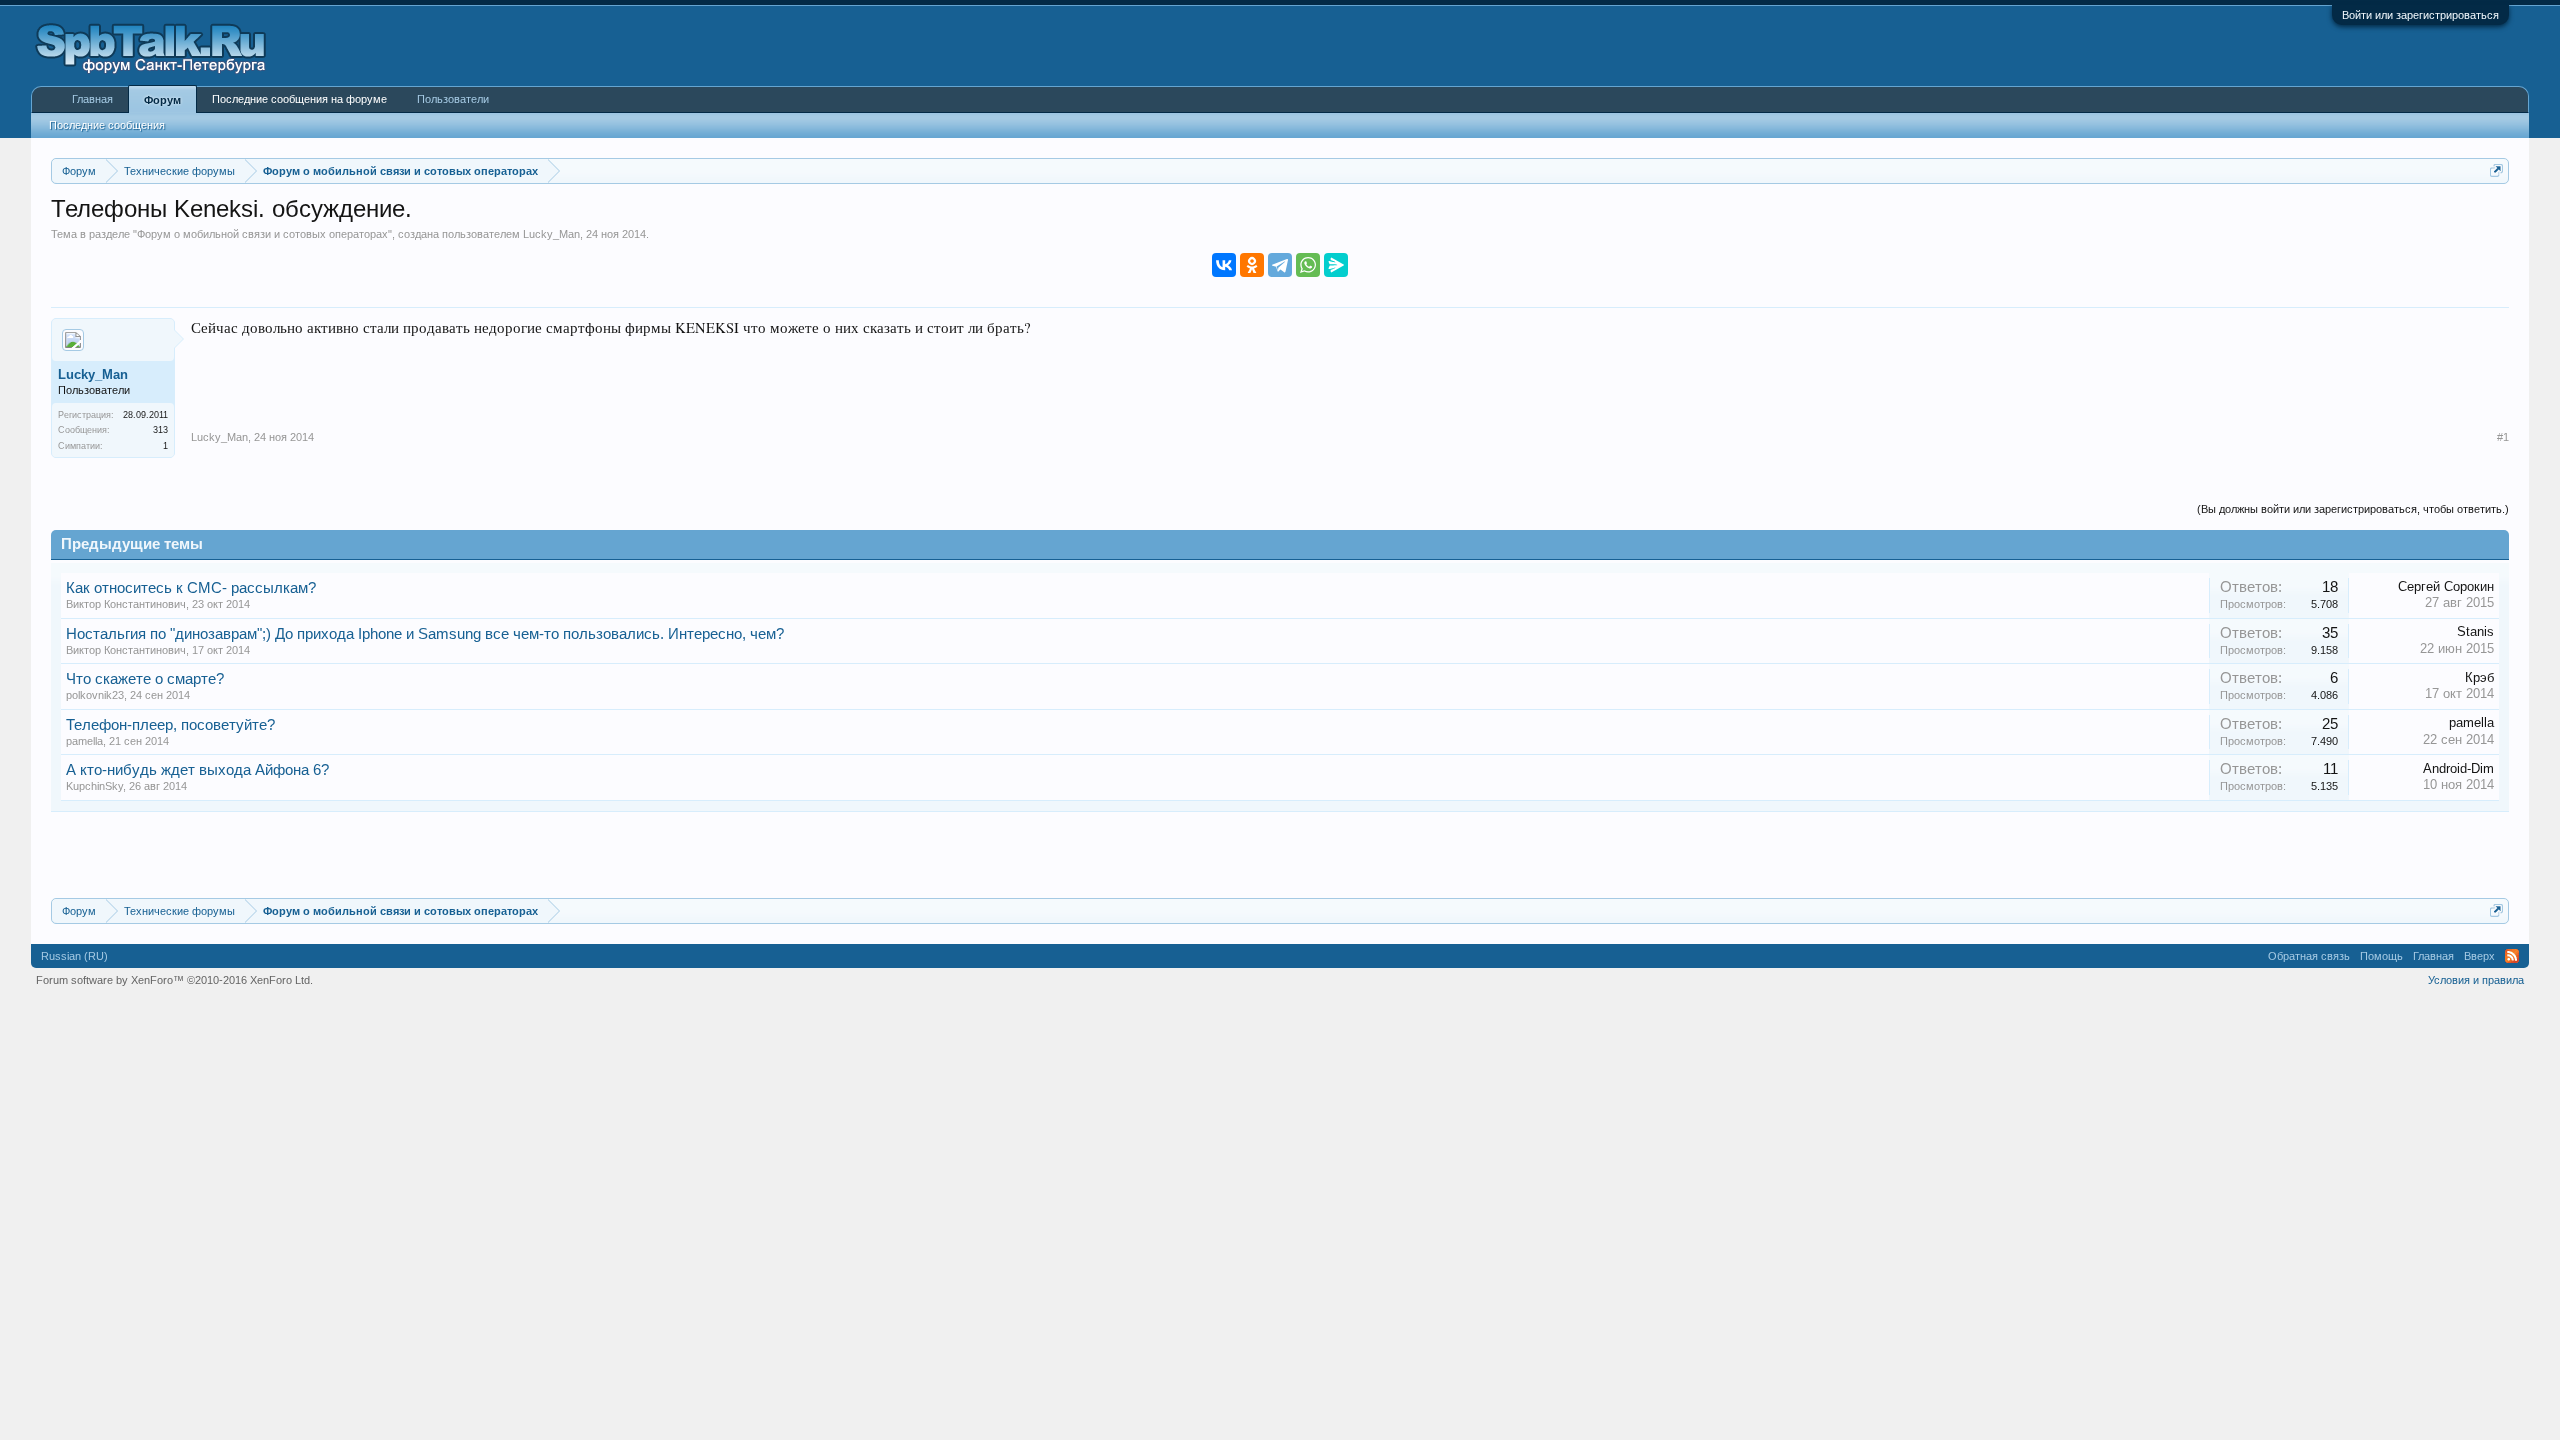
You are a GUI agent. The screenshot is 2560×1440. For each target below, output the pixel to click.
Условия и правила (2476, 980)
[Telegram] (1280, 265)
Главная (92, 99)
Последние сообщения (107, 125)
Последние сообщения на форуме (299, 99)
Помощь (2381, 956)
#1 (2503, 437)
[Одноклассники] (1252, 265)
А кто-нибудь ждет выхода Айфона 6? (197, 770)
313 (160, 430)
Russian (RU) (74, 956)
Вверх (2479, 956)
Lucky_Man (551, 234)
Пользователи (453, 99)
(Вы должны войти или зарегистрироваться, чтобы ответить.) (2353, 509)
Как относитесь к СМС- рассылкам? (191, 588)
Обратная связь (2309, 956)
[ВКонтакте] (1224, 265)
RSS (2512, 956)
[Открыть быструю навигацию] (2496, 170)
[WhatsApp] (1308, 265)
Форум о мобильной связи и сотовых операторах (262, 234)
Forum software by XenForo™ (174, 980)
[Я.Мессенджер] (1336, 265)
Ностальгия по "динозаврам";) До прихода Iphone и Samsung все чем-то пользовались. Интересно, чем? (425, 634)
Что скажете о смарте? (145, 679)
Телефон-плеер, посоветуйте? (170, 725)
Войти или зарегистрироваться (2420, 15)
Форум (162, 100)
